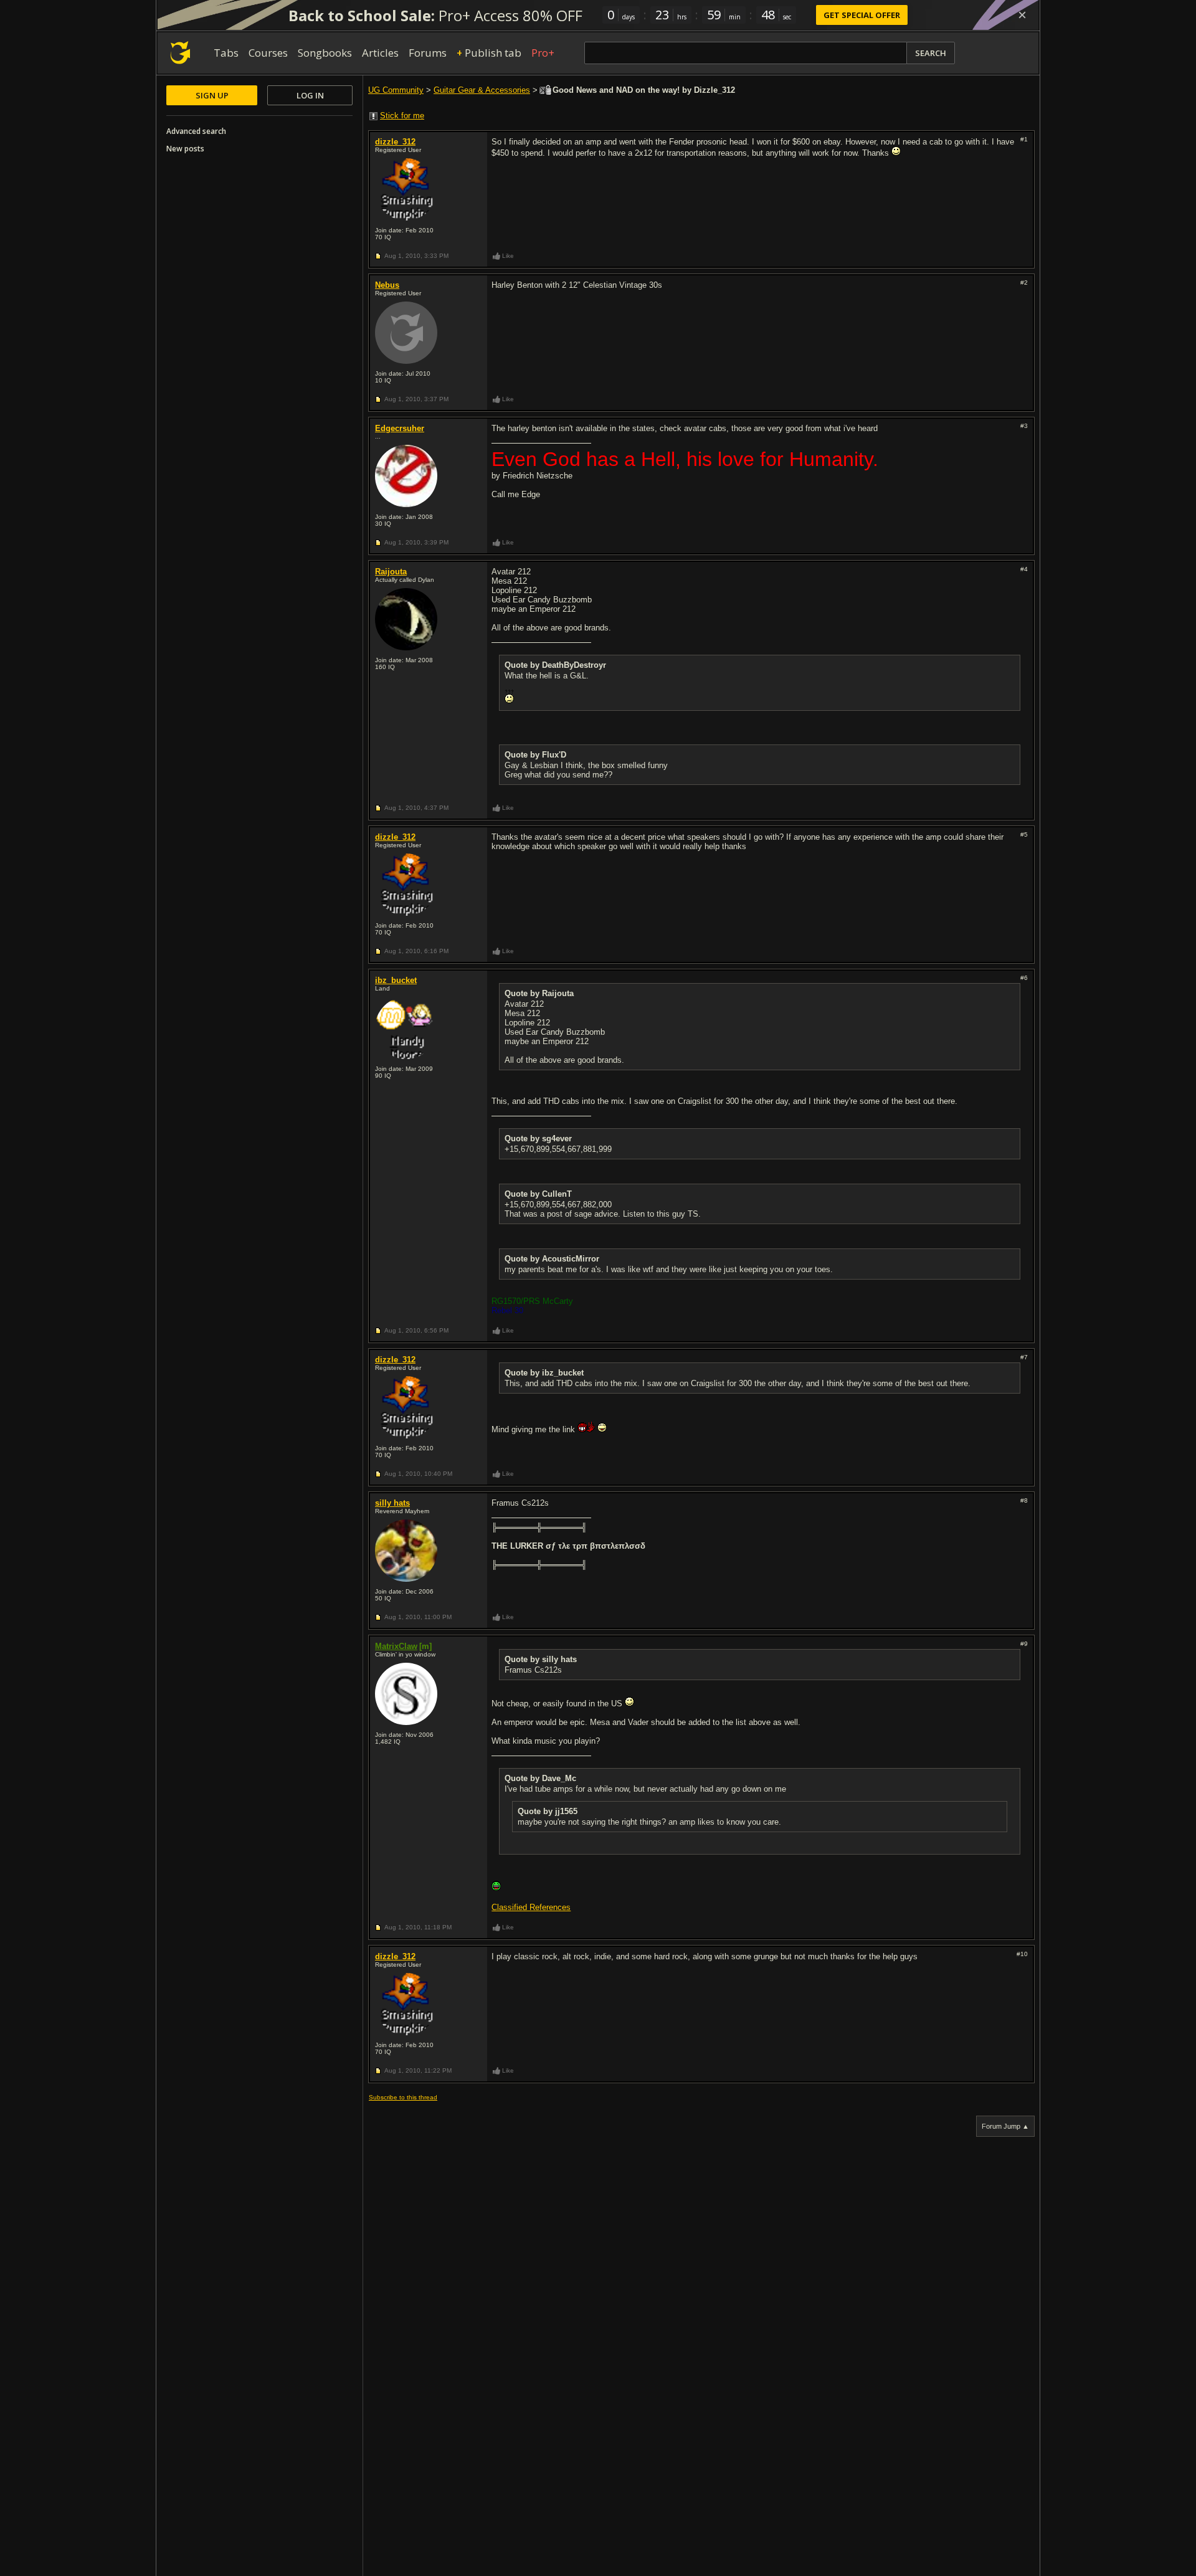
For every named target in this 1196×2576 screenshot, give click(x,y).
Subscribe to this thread (403, 2097)
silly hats (392, 1503)
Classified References (531, 1907)
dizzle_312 (395, 142)
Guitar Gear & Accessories (482, 90)
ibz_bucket (396, 980)
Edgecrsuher (400, 428)
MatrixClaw (396, 1646)
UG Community (396, 90)
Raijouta (391, 572)
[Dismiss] (1022, 15)
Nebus (387, 285)
